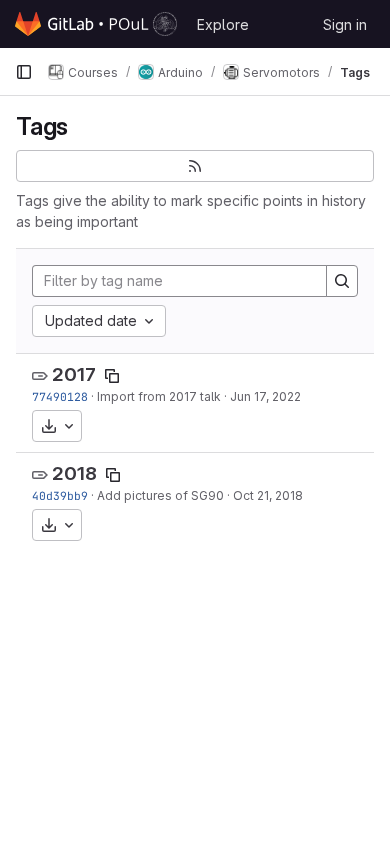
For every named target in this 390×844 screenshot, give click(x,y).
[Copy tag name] (112, 376)
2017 (74, 374)
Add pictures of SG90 (160, 495)
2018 (74, 473)
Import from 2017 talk (159, 396)
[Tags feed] (195, 166)
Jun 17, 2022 (265, 396)
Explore (223, 24)
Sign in (345, 24)
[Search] (342, 281)
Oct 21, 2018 (268, 495)
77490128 (60, 396)
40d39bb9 (60, 495)
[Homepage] (96, 24)
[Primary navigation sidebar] (24, 72)
